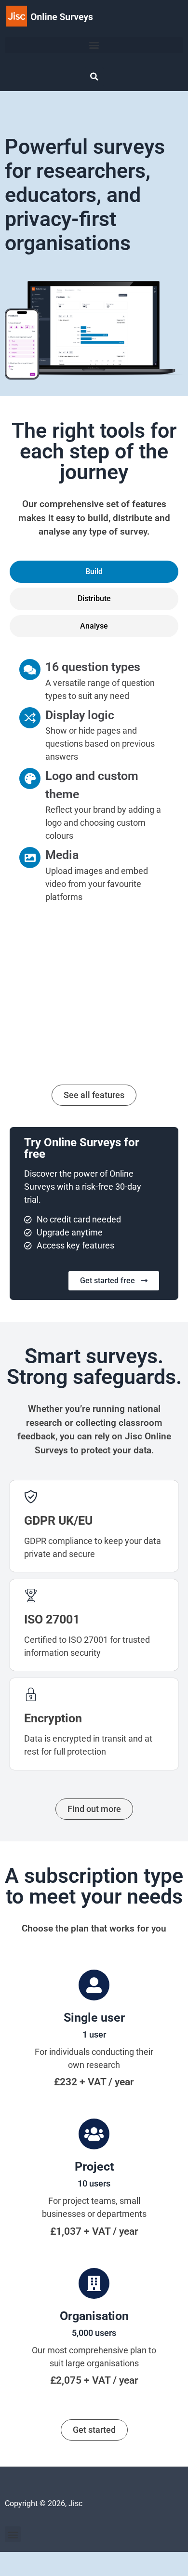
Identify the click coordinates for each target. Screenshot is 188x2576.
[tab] (94, 572)
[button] (94, 45)
